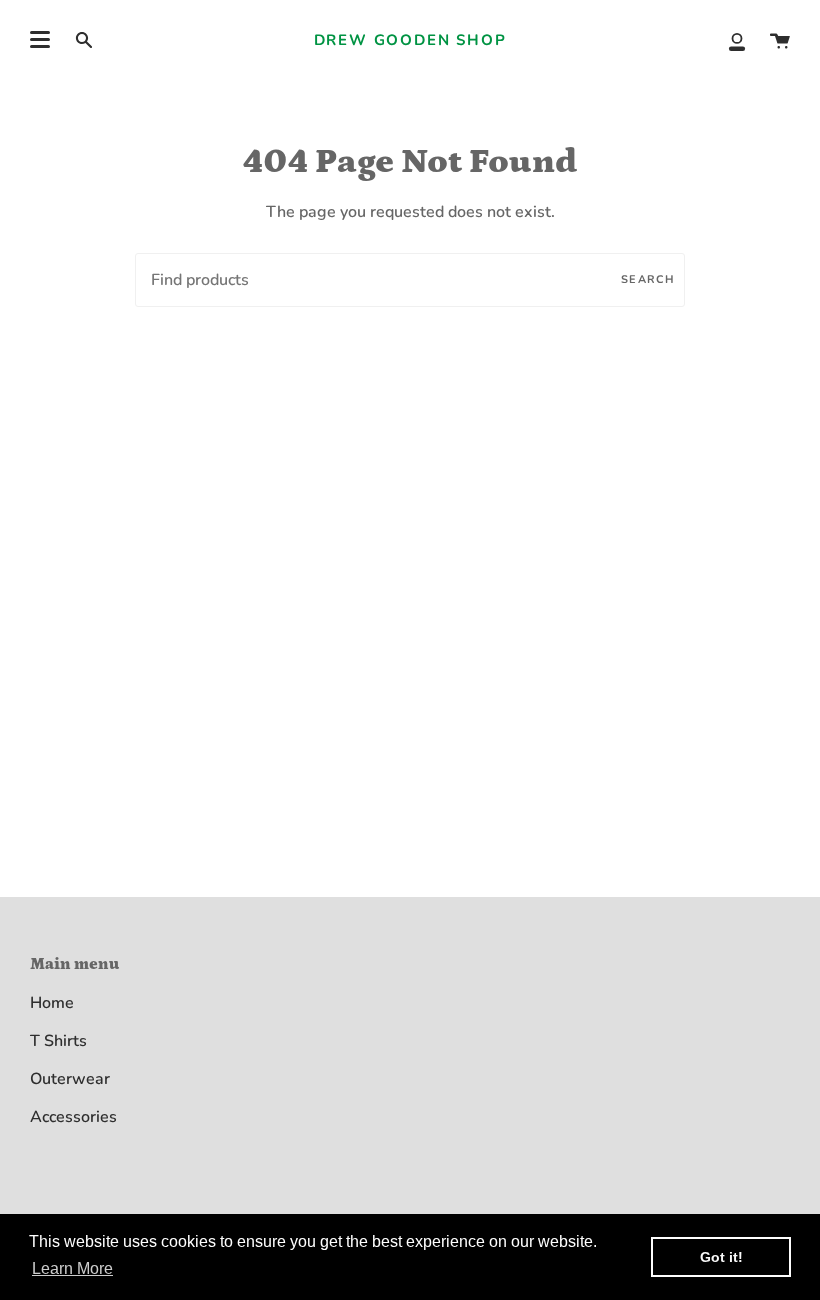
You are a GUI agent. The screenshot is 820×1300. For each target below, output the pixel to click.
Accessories (73, 1117)
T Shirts (58, 1041)
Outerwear (70, 1079)
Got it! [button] (721, 1257)
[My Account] (737, 40)
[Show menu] (40, 40)
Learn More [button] (72, 1268)
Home (52, 1003)
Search (648, 279)
